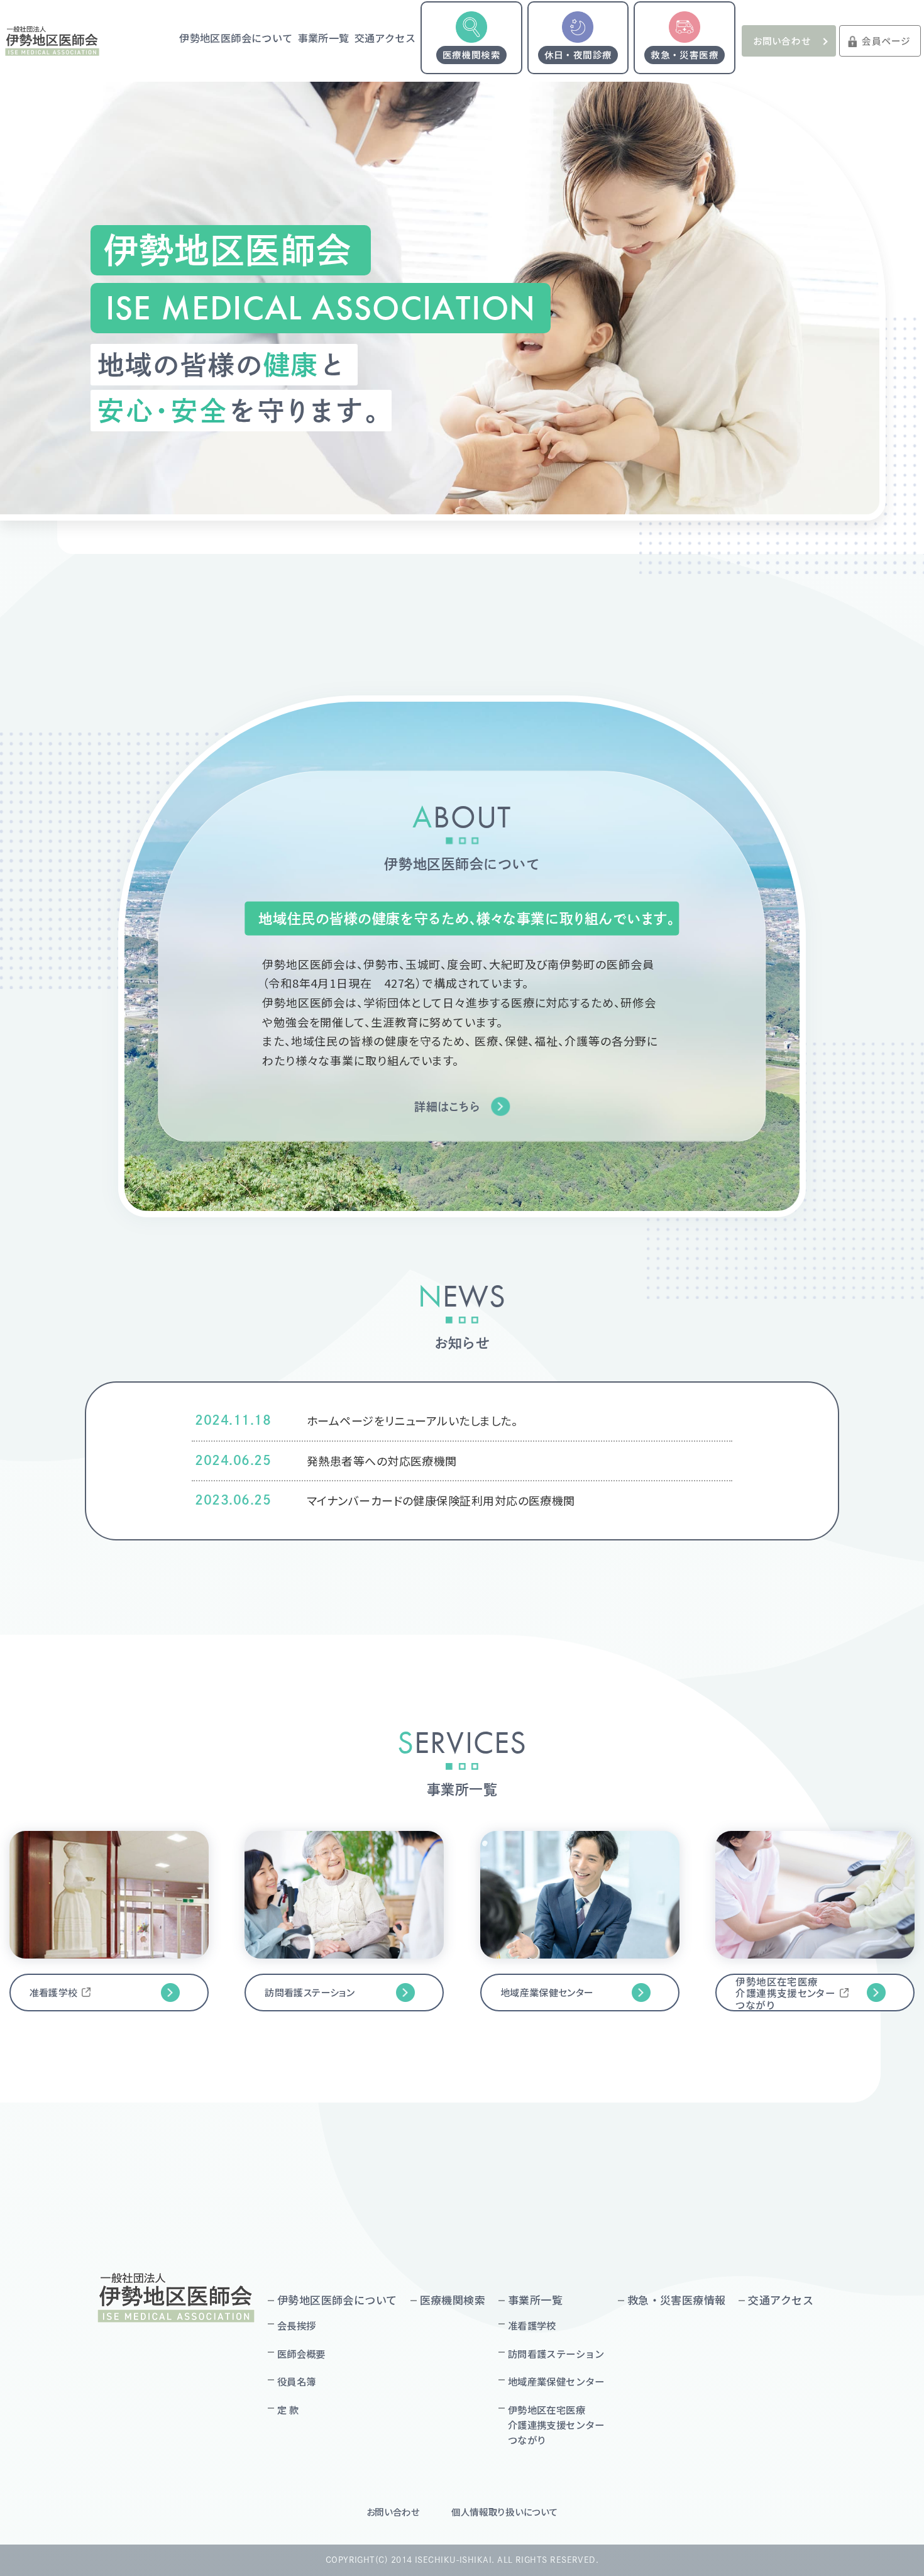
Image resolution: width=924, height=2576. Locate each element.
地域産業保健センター (547, 1992)
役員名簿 (297, 2381)
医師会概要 (301, 2353)
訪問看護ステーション (310, 1992)
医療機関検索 (453, 2300)
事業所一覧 (324, 38)
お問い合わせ (782, 41)
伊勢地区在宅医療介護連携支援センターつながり (785, 1993)
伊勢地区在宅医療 (556, 2425)
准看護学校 (54, 1992)
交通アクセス (385, 38)
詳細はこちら (447, 1107)
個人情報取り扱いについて (505, 2512)
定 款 (288, 2409)
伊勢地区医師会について (236, 38)
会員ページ (886, 41)
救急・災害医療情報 (677, 2300)
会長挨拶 (297, 2325)
